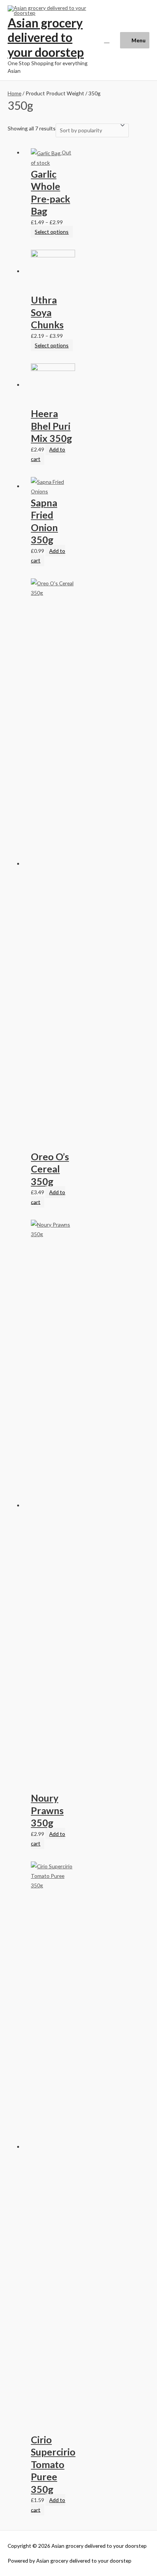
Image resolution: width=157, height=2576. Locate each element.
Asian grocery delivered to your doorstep (46, 37)
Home (14, 93)
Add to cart (48, 454)
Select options (52, 232)
